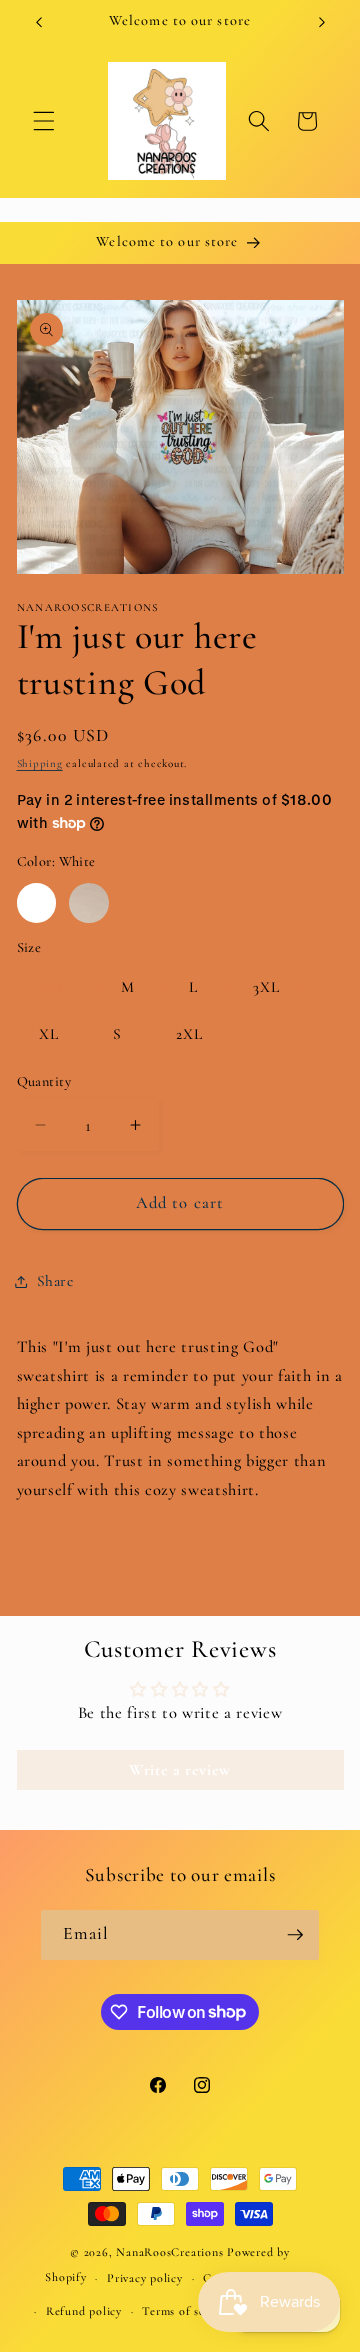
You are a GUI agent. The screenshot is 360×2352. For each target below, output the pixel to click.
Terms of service (186, 2311)
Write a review (180, 1770)
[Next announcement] (322, 22)
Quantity (44, 1081)
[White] (37, 903)
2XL (189, 1034)
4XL (53, 987)
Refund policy (84, 2311)
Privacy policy (145, 2278)
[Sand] (89, 903)
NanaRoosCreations (169, 2252)
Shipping (40, 763)
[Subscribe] (295, 1935)
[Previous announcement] (39, 22)
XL (49, 1034)
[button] (44, 121)
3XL (266, 987)
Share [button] (55, 1281)
